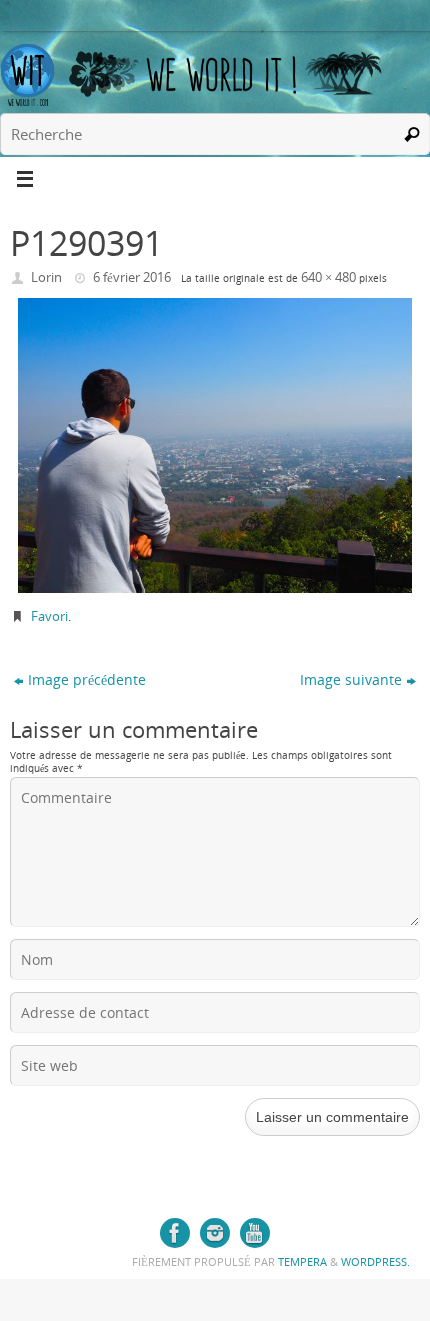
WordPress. (375, 1261)
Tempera (302, 1261)
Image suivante (351, 679)
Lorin (46, 277)
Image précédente (87, 679)
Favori (49, 616)
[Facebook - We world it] (175, 1233)
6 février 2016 (132, 277)
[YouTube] (255, 1233)
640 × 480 (328, 277)
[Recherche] (412, 134)
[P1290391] (215, 445)
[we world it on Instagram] (215, 1233)
